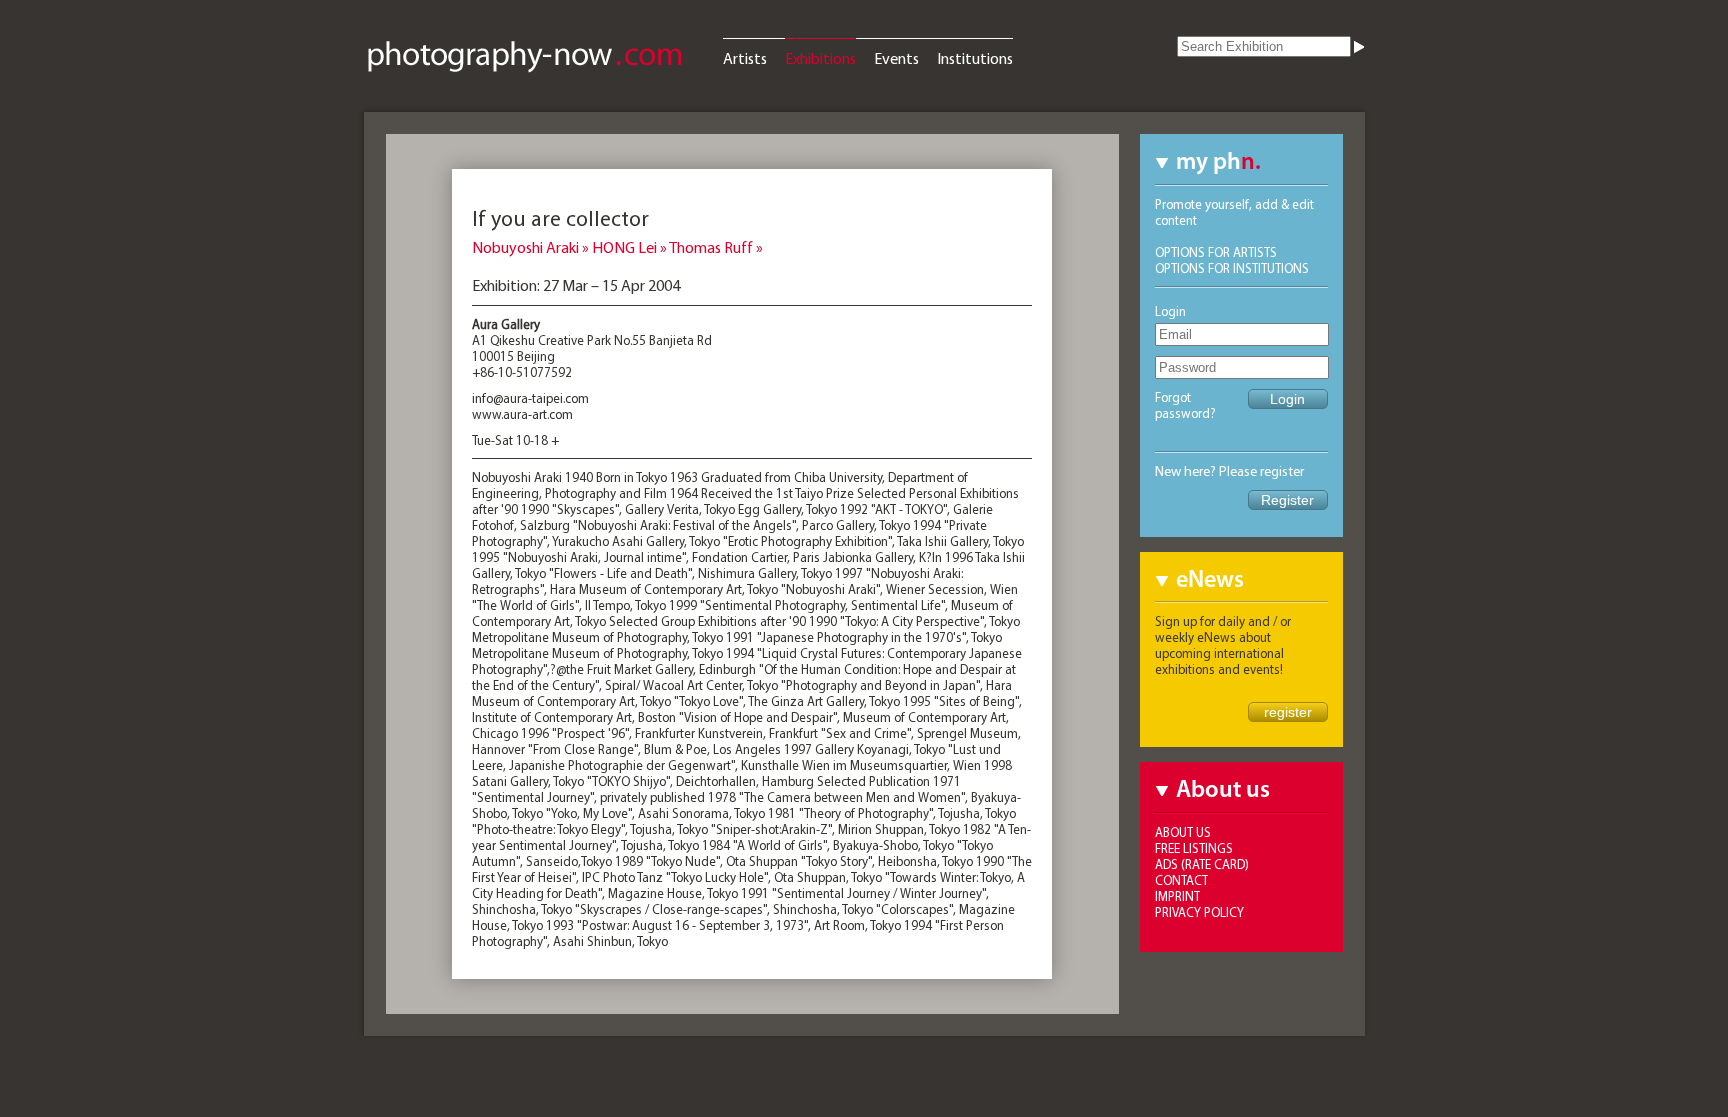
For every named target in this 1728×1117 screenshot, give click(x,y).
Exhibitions (820, 58)
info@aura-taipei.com (530, 398)
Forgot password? (1185, 405)
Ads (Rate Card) (1202, 864)
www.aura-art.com (522, 414)
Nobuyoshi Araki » (532, 247)
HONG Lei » (630, 247)
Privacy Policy (1199, 912)
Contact (1181, 880)
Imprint (1177, 896)
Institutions (975, 58)
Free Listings (1194, 848)
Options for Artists (1216, 252)
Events (896, 58)
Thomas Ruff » (716, 247)
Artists (745, 58)
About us (1183, 832)
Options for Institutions (1232, 268)
